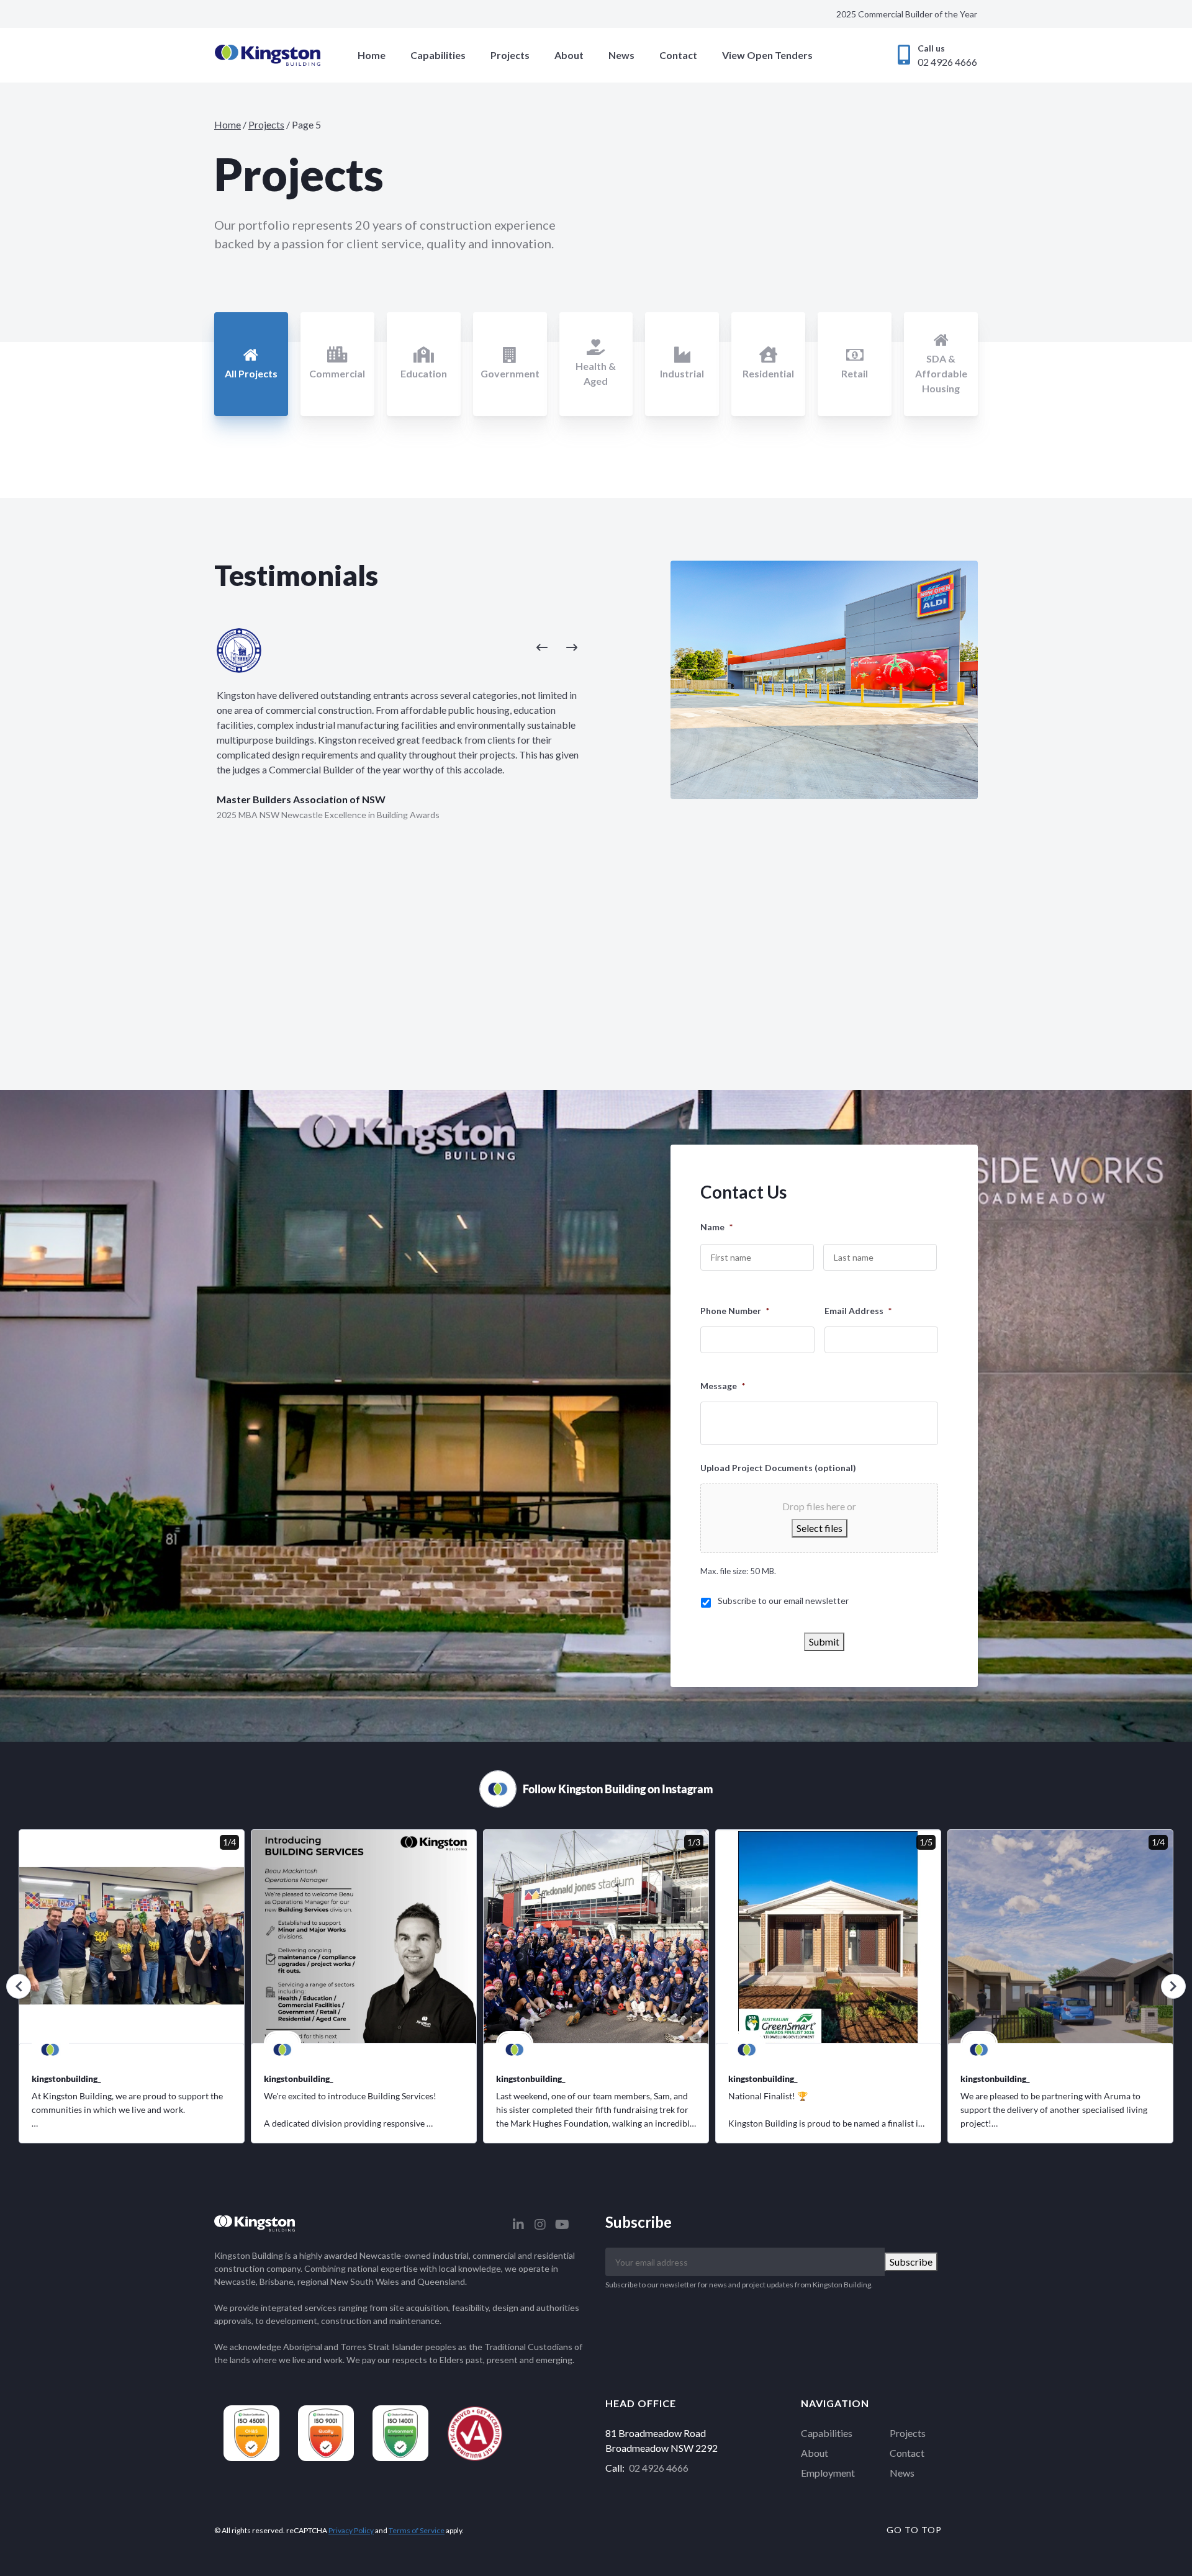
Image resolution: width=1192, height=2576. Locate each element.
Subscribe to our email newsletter (783, 1601)
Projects (510, 55)
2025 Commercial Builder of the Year (907, 14)
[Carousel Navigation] (400, 646)
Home (372, 55)
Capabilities (438, 55)
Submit (824, 1642)
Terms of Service (417, 2530)
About (569, 55)
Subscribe (911, 2262)
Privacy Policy (351, 2530)
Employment (828, 2473)
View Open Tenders (767, 55)
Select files (819, 1528)
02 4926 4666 (659, 2468)
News (621, 55)
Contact (678, 55)
